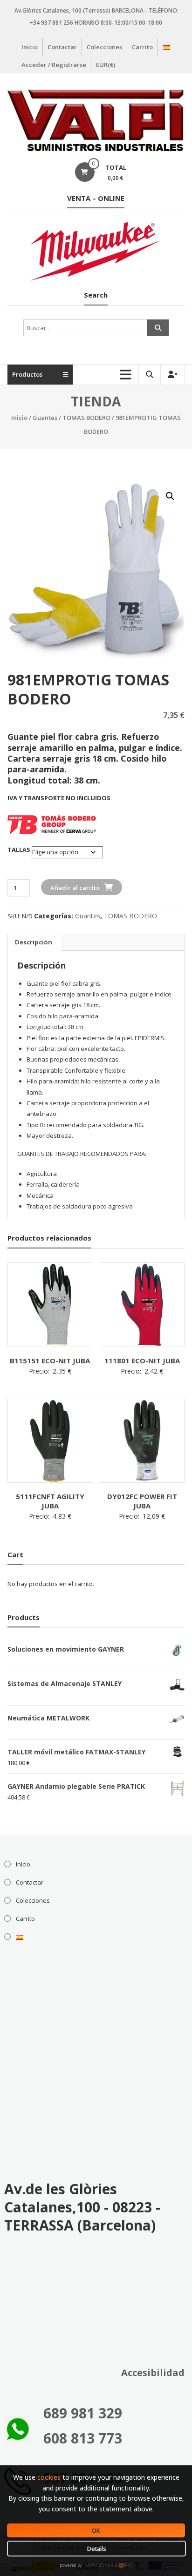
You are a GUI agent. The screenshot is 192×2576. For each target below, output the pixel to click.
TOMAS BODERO (86, 418)
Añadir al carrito (75, 888)
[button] (170, 496)
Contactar (62, 47)
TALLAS (19, 850)
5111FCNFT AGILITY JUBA (50, 1501)
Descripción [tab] (34, 942)
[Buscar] (158, 328)
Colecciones (104, 47)
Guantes (45, 418)
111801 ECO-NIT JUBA (142, 1361)
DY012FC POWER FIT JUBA (142, 1501)
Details (97, 2549)
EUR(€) (106, 65)
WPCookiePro (99, 2566)
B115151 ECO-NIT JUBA (50, 1361)
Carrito (142, 47)
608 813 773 (83, 2438)
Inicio (30, 47)
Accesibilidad (153, 2373)
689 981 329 (83, 2413)
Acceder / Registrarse (54, 65)
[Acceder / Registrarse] (172, 375)
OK (96, 2530)
